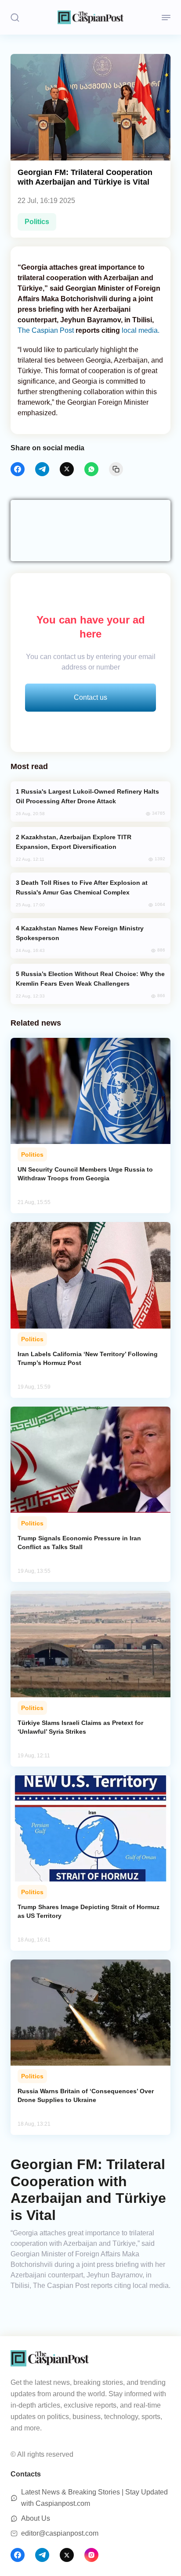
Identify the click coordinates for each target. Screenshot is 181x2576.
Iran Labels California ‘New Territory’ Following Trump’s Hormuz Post (88, 1358)
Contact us (90, 697)
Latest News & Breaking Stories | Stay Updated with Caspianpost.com (94, 2498)
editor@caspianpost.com (60, 2533)
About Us (36, 2518)
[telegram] (42, 469)
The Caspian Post (46, 330)
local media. (140, 330)
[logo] (90, 17)
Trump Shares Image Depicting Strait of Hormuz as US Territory (89, 1911)
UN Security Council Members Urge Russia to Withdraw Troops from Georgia (85, 1174)
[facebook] (18, 469)
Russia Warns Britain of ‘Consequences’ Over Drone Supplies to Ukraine (86, 2095)
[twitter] (67, 469)
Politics (37, 222)
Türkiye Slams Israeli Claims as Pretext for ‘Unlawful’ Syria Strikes (80, 1727)
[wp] (91, 469)
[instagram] (91, 2555)
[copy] (116, 469)
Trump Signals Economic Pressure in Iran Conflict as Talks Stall (79, 1543)
